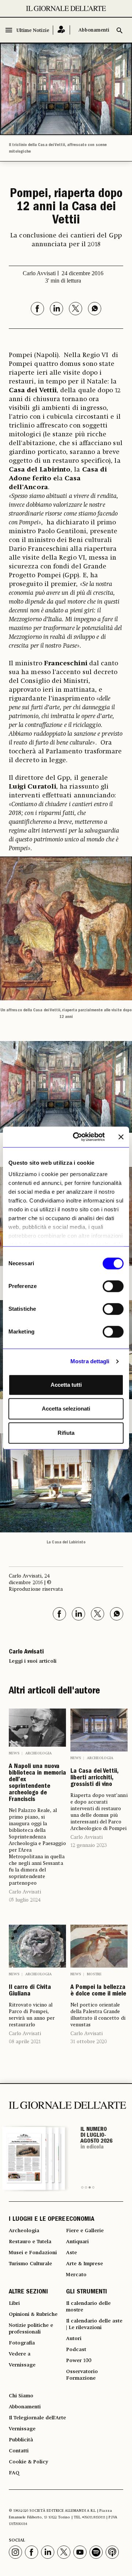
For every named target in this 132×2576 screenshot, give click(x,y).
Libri (14, 2303)
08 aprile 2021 (25, 2042)
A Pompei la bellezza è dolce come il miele (98, 1991)
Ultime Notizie (33, 31)
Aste (71, 2253)
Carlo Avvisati (25, 1892)
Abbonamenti (94, 30)
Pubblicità (21, 2440)
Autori (74, 2339)
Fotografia (22, 2343)
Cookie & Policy (28, 2462)
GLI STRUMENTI (87, 2292)
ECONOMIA (80, 2220)
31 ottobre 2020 (89, 2042)
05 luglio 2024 (25, 1900)
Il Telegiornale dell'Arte (37, 2418)
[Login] (61, 30)
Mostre (94, 1974)
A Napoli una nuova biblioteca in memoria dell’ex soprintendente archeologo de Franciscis (37, 1783)
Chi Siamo (21, 2396)
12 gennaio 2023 (89, 1845)
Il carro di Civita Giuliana (30, 1991)
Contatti (19, 2451)
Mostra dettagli (90, 1361)
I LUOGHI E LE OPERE (37, 2220)
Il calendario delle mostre (88, 2307)
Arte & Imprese (85, 2264)
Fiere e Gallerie (85, 2231)
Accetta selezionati (66, 1409)
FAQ (14, 2473)
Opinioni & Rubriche (33, 2314)
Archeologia (38, 1753)
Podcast (76, 2350)
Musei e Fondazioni (33, 2253)
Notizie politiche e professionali (31, 2329)
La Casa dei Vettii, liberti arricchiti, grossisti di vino (94, 1778)
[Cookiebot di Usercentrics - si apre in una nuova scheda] (77, 1137)
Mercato (76, 2275)
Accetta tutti (66, 1385)
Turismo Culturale (30, 2264)
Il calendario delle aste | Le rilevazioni (94, 2324)
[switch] (113, 1286)
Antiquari (77, 2242)
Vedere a (20, 2354)
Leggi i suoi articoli (33, 1661)
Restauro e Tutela (30, 2242)
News (14, 1753)
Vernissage (22, 2365)
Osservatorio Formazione (82, 2375)
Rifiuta (66, 1433)
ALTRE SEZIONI (28, 2292)
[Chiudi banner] (121, 1137)
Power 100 (79, 2361)
